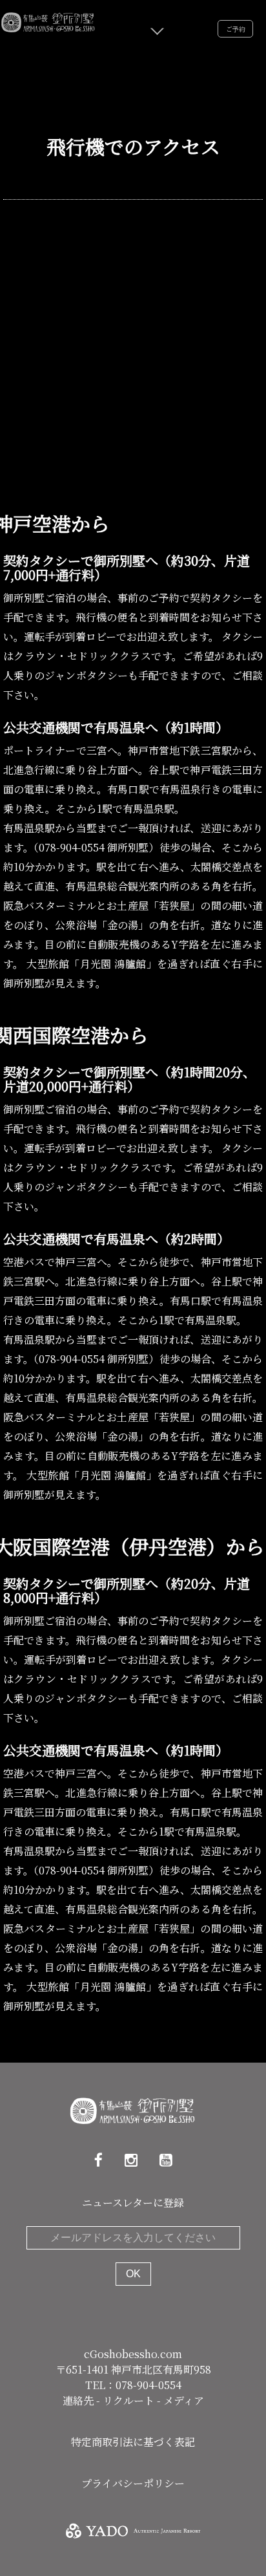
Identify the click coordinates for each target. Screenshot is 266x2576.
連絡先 (79, 2400)
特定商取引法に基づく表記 (133, 2442)
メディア (184, 2400)
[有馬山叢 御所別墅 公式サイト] (48, 20)
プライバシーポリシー (133, 2483)
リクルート (130, 2400)
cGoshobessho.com (133, 2354)
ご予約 (236, 29)
